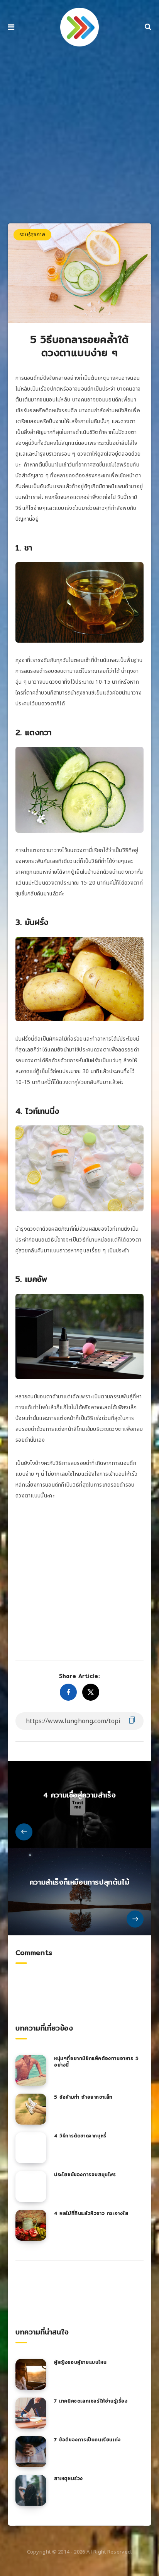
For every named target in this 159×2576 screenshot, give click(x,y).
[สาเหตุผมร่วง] (31, 2490)
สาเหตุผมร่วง (69, 2478)
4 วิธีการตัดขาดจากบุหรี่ (80, 2136)
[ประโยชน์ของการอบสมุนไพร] (31, 2187)
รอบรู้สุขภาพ (32, 235)
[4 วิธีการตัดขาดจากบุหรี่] (31, 2148)
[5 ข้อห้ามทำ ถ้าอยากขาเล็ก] (31, 2109)
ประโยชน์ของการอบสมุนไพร (85, 2174)
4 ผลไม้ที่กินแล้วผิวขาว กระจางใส (91, 2213)
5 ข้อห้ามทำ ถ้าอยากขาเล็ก (83, 2097)
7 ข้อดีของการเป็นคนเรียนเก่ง (87, 2440)
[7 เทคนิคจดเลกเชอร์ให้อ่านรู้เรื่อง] (31, 2413)
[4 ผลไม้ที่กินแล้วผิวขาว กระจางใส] (31, 2225)
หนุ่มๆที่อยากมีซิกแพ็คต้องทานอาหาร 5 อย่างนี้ (96, 2061)
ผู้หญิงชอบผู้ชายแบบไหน (80, 2362)
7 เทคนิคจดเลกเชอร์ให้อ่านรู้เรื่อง (91, 2401)
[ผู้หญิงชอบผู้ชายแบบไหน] (31, 2374)
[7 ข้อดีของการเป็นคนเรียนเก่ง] (31, 2452)
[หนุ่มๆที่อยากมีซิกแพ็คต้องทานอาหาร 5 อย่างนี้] (31, 2070)
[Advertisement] (79, 138)
